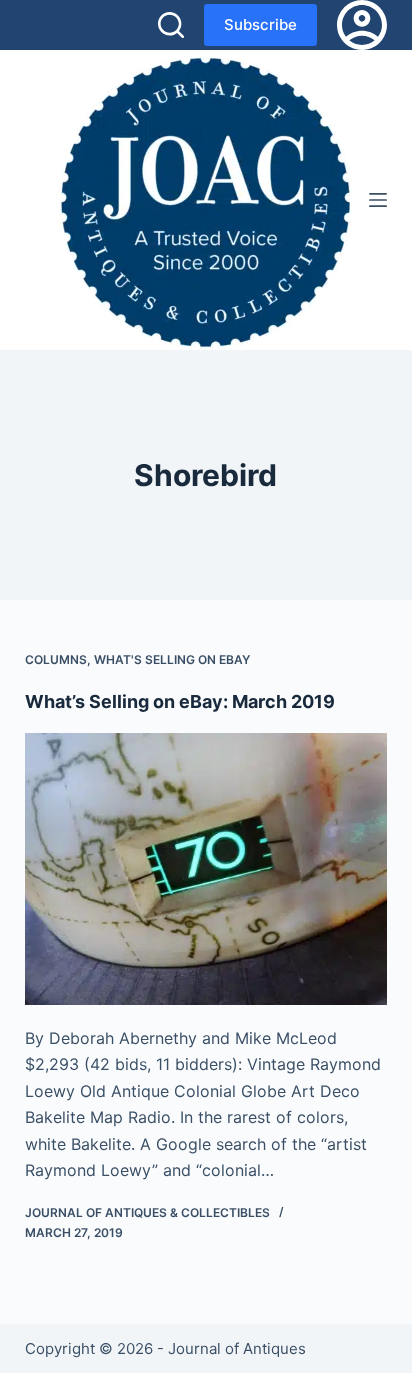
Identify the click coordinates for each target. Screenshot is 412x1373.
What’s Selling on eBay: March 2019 (180, 701)
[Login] (362, 25)
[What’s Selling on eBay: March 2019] (206, 869)
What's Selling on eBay (172, 659)
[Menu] (378, 200)
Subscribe (260, 24)
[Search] (171, 25)
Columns (56, 659)
